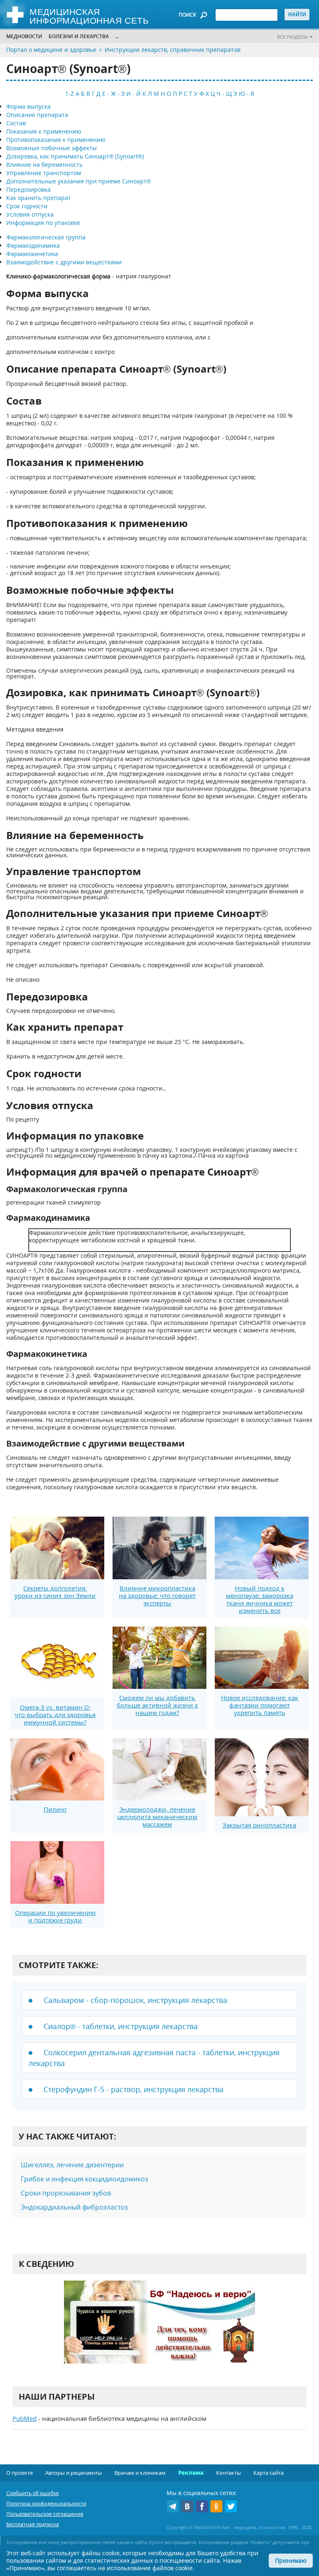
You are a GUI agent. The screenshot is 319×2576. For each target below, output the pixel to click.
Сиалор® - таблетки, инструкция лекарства (121, 2026)
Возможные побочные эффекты (52, 148)
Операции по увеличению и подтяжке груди (55, 1916)
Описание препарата (37, 115)
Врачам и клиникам (140, 2473)
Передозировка (28, 189)
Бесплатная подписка (33, 2524)
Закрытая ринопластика (259, 1825)
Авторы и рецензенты (74, 2473)
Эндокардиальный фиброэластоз (74, 2207)
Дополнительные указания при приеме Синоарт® (79, 181)
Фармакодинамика (33, 245)
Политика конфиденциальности (46, 2504)
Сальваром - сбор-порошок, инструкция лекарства (135, 2000)
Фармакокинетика (32, 254)
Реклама (191, 2473)
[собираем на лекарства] (159, 2331)
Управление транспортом (44, 173)
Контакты (228, 2473)
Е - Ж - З (113, 94)
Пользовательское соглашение (45, 2514)
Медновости (24, 36)
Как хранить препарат (39, 198)
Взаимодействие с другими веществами (64, 262)
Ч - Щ (224, 94)
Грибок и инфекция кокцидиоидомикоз (85, 2179)
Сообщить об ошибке (33, 2493)
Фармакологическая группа (46, 237)
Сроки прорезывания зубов (66, 2193)
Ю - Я (247, 94)
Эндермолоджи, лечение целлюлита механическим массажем (157, 1817)
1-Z (70, 94)
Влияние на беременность (44, 165)
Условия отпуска (30, 214)
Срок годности (27, 206)
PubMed (25, 2418)
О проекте (20, 2473)
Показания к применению (44, 131)
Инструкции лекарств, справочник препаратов (173, 50)
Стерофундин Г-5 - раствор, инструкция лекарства (134, 2089)
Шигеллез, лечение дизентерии (72, 2165)
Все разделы (292, 37)
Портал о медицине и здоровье (51, 50)
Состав (16, 123)
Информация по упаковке (43, 223)
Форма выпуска (28, 106)
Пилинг (55, 1809)
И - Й (134, 94)
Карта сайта (269, 2473)
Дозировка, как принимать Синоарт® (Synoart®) (75, 156)
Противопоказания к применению (56, 140)
